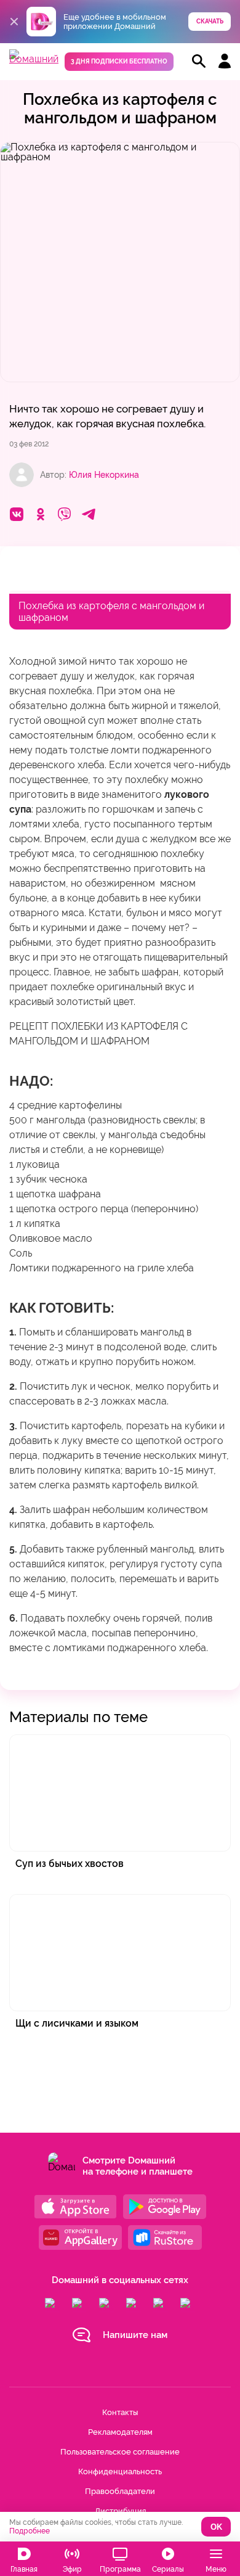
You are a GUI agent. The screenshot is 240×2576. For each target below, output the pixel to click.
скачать (210, 21)
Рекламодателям (120, 2432)
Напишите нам (135, 2335)
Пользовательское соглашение (120, 2452)
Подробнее (30, 2531)
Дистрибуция (120, 2511)
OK (216, 2527)
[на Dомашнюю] (34, 59)
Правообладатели (120, 2491)
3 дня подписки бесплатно (119, 61)
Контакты (120, 2412)
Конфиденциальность (120, 2471)
